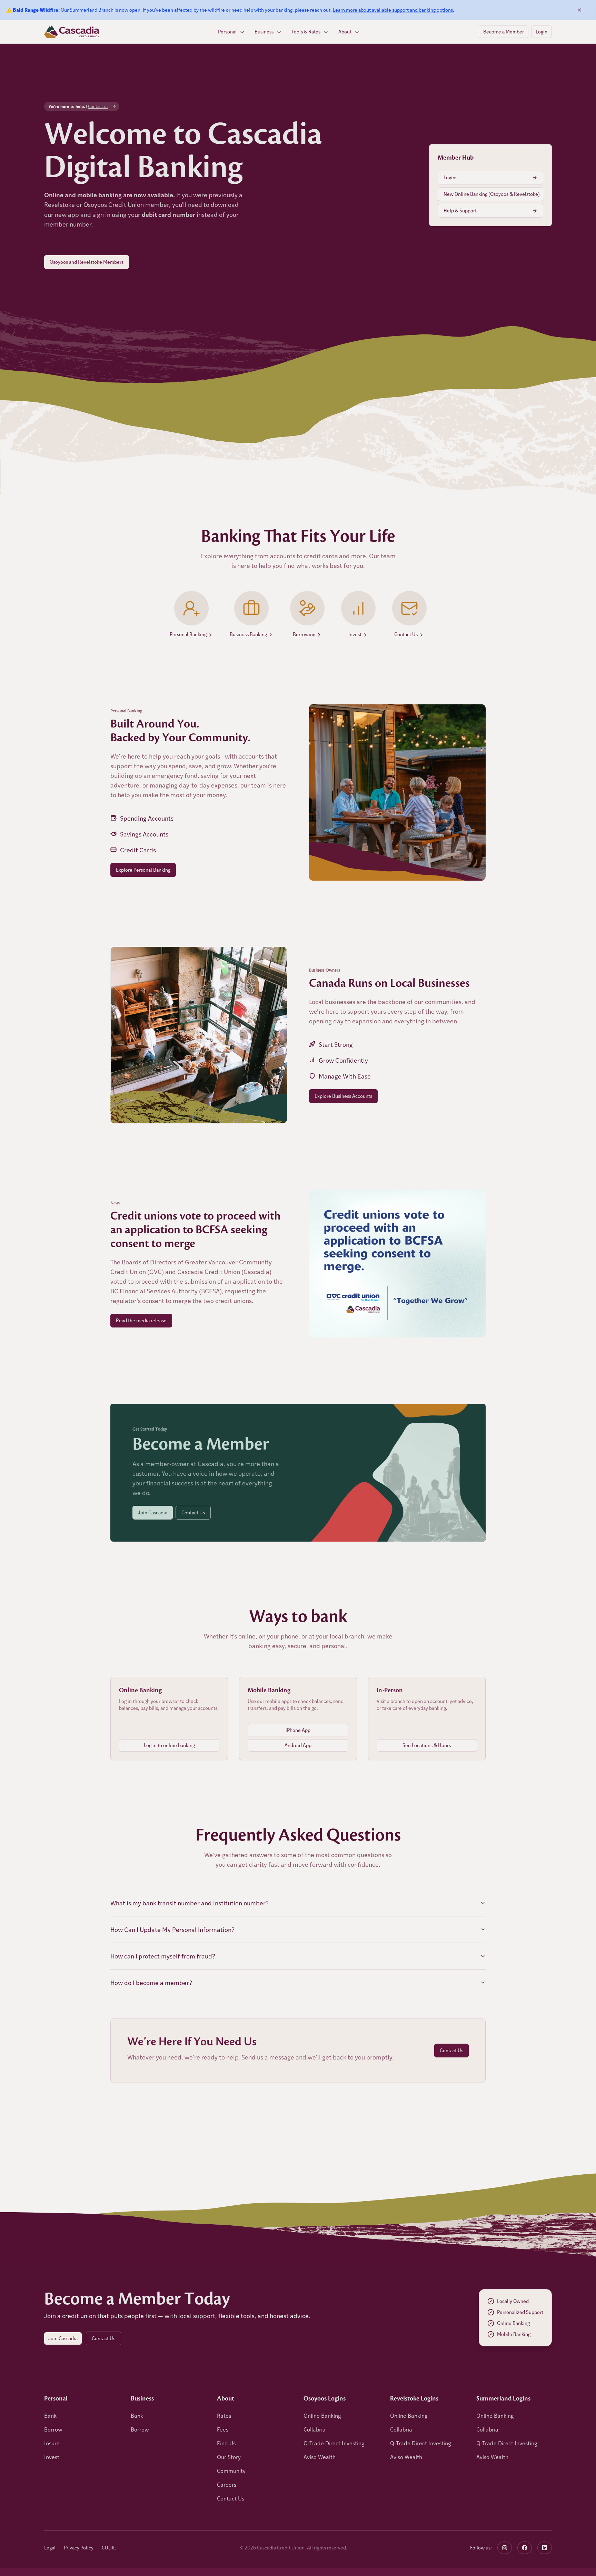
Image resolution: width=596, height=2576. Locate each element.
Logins (450, 177)
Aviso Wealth (320, 2457)
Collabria (315, 2429)
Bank (50, 2415)
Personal (227, 32)
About (345, 32)
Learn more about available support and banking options (393, 10)
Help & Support (460, 211)
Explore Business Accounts (343, 1096)
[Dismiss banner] (579, 10)
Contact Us (193, 1512)
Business (264, 32)
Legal (50, 2548)
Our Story (229, 2457)
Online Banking (322, 2415)
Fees (223, 2429)
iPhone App (298, 1730)
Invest (52, 2457)
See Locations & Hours (427, 1745)
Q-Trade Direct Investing (334, 2443)
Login (542, 32)
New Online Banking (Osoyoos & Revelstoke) (492, 194)
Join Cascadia (153, 1512)
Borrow (53, 2429)
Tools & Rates (306, 32)
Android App (298, 1745)
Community (231, 2471)
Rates (224, 2415)
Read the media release (141, 1320)
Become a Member (504, 32)
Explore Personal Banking (143, 870)
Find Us (226, 2443)
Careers (227, 2484)
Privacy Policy (79, 2548)
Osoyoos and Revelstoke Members (87, 262)
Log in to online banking (169, 1745)
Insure (52, 2443)
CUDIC (109, 2548)
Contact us (98, 106)
